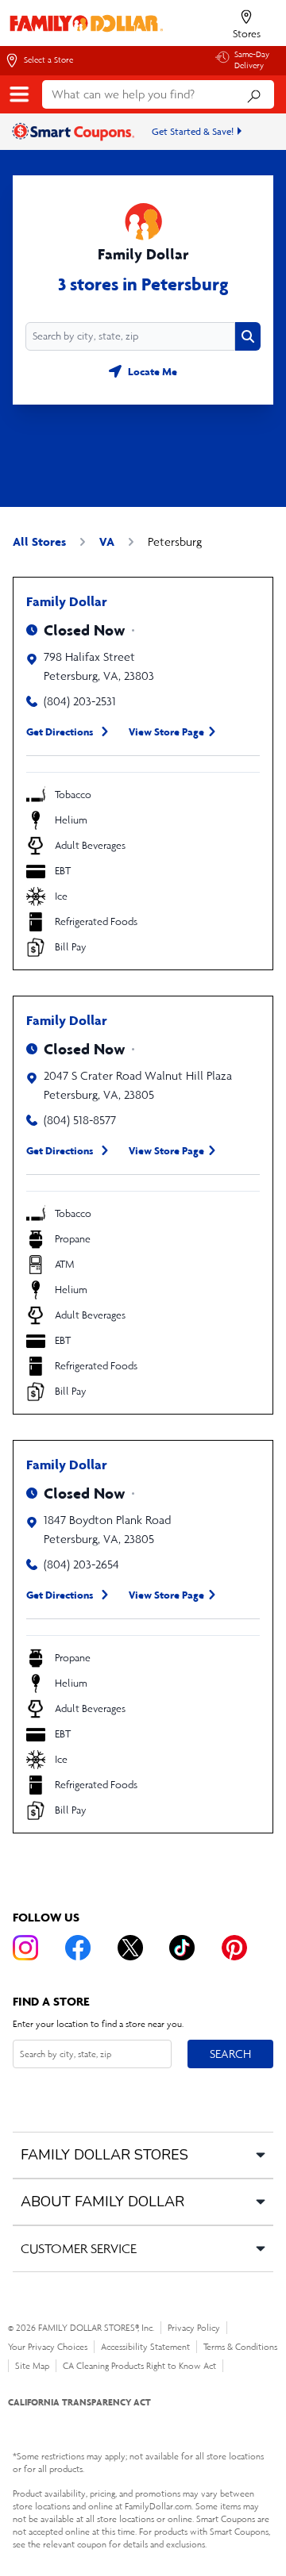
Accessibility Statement (145, 2347)
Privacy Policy (194, 2328)
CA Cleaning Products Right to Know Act (139, 2366)
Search (230, 2053)
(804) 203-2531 (80, 701)
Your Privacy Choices (48, 2347)
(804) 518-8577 (80, 1120)
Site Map (32, 2366)
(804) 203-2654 (81, 1564)
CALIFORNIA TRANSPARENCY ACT (79, 2402)
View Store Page (166, 731)
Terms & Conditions (240, 2347)
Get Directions (60, 731)
